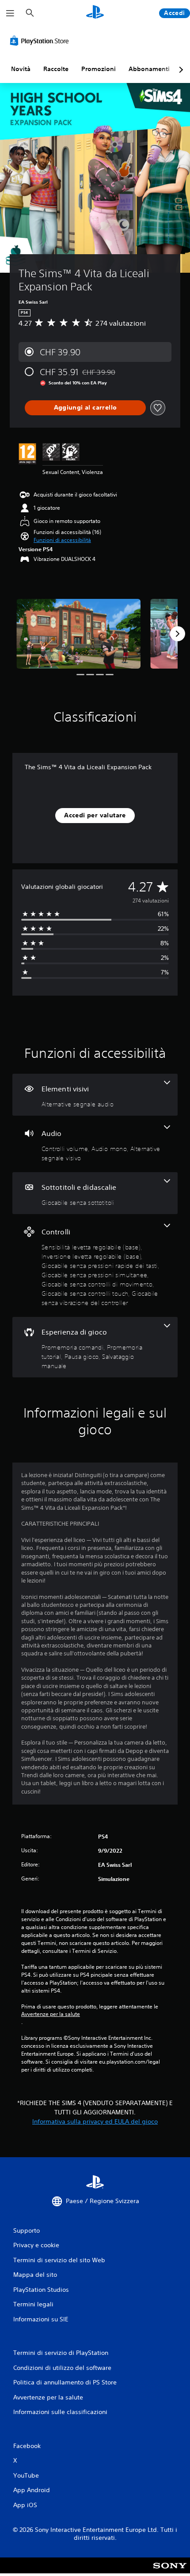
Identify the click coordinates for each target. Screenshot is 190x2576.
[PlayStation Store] (41, 41)
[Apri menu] (10, 13)
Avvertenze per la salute (51, 2014)
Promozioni (99, 69)
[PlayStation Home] (95, 13)
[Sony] (170, 2571)
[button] (62, 540)
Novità (21, 69)
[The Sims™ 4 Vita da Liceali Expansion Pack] (78, 634)
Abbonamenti (149, 69)
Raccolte (56, 69)
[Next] (178, 634)
